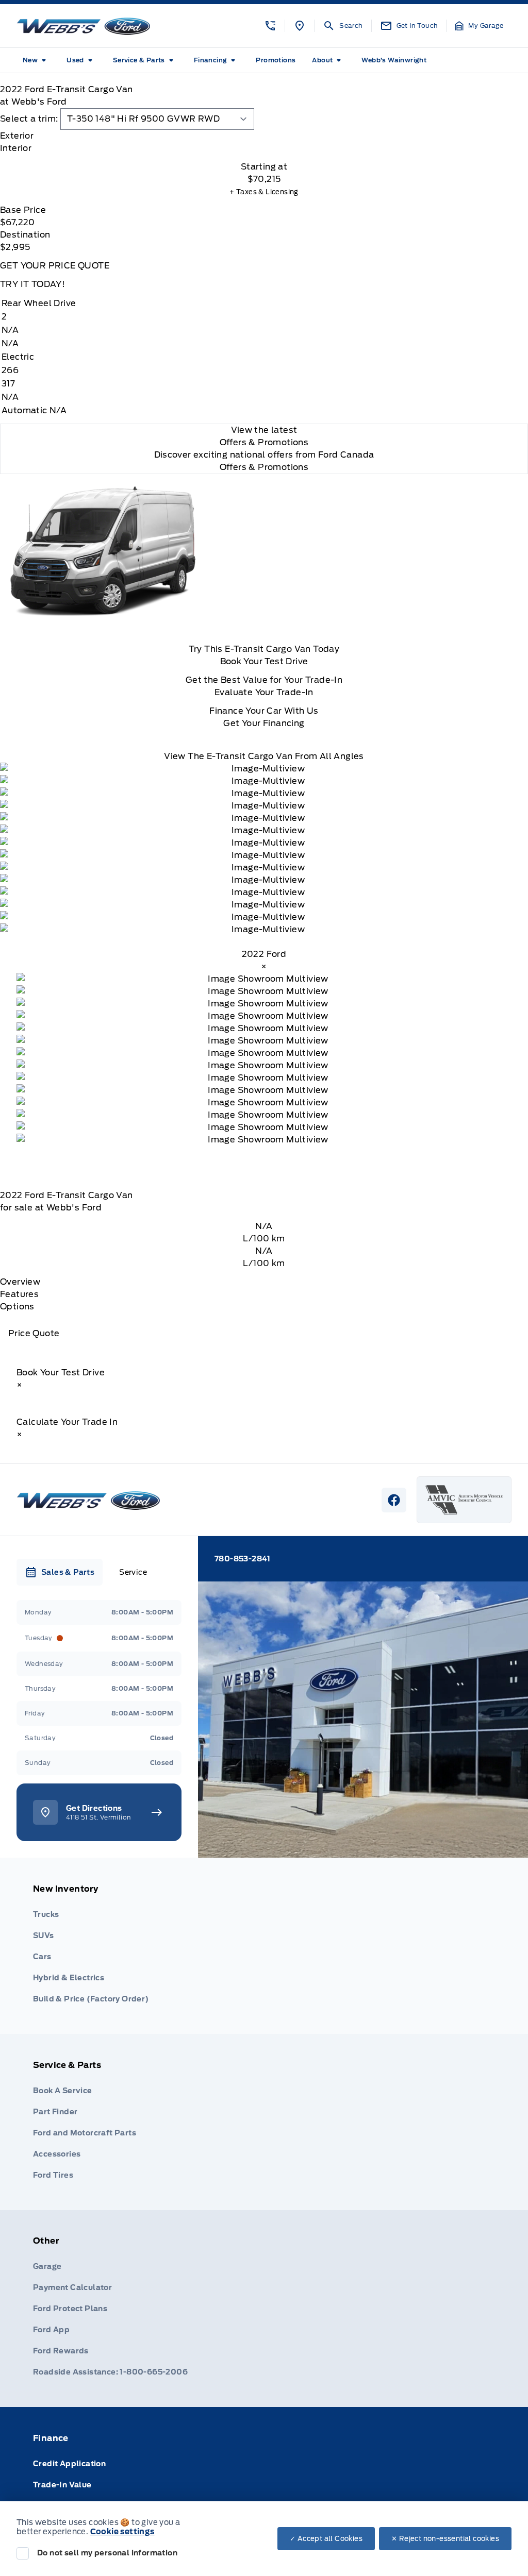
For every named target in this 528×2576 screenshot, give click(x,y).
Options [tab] (17, 1307)
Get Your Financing (264, 723)
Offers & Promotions (264, 467)
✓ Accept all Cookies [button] (326, 2539)
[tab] (264, 136)
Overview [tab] (20, 1282)
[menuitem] (36, 60)
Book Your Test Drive (264, 661)
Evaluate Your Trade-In (264, 692)
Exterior (17, 136)
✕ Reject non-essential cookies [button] (445, 2539)
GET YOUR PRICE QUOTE (55, 266)
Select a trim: (29, 119)
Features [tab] (19, 1294)
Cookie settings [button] (122, 2532)
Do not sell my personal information (107, 2553)
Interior (16, 148)
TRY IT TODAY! (32, 284)
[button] (270, 26)
